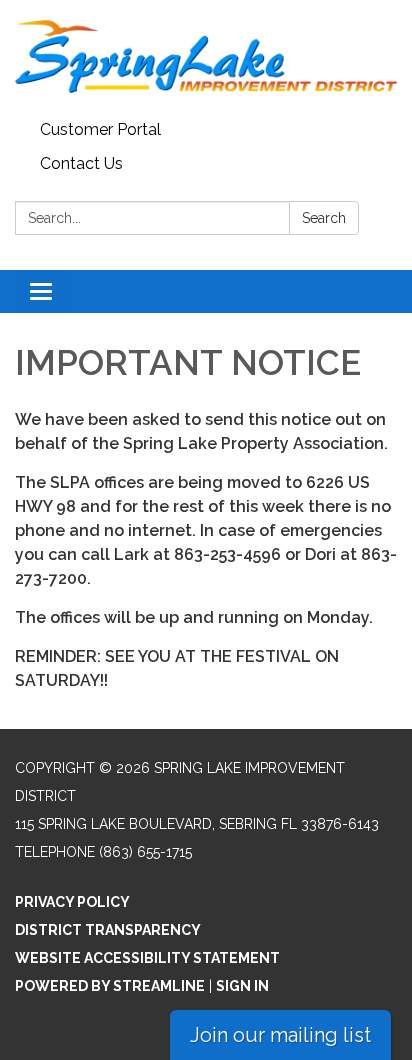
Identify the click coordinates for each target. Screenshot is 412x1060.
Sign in (242, 986)
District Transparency (108, 930)
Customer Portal (100, 129)
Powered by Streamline (110, 986)
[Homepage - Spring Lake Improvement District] (206, 56)
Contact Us (81, 163)
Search (324, 218)
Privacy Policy (72, 902)
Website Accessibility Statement (147, 958)
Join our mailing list (280, 1035)
